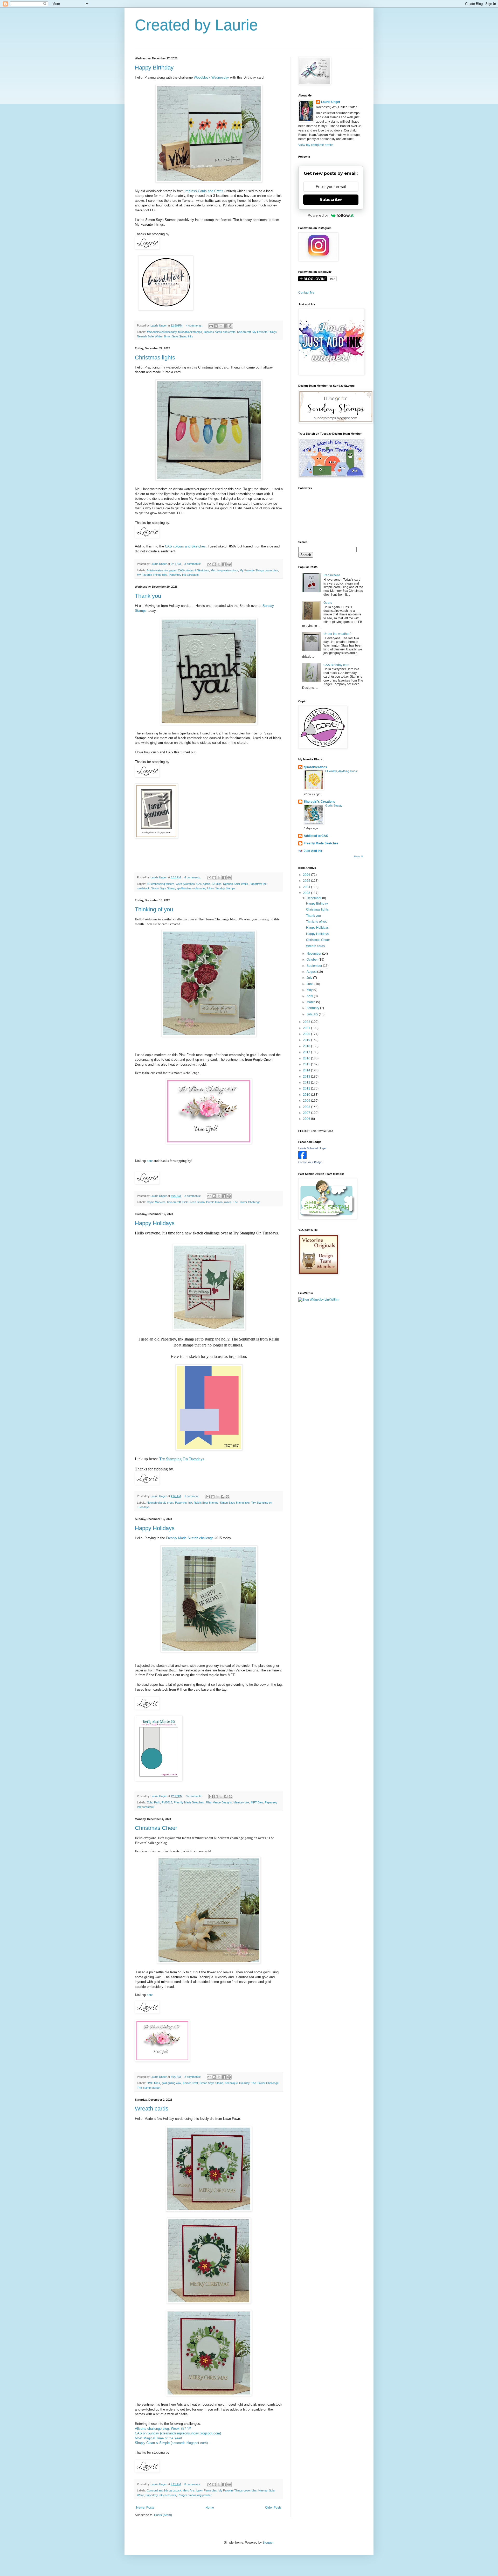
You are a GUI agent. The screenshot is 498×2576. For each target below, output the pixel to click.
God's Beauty (334, 806)
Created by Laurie (196, 25)
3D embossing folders (161, 884)
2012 (307, 1082)
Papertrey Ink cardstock (184, 575)
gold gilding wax (171, 2083)
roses (228, 1202)
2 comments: (193, 1196)
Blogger (268, 2543)
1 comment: (192, 1496)
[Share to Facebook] (226, 326)
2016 (307, 1058)
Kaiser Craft (190, 2083)
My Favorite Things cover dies (259, 570)
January (313, 1014)
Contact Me (306, 293)
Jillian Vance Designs (219, 1802)
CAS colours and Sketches (185, 546)
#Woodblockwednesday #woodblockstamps (174, 332)
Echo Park (153, 1802)
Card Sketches (185, 884)
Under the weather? (337, 634)
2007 (307, 1113)
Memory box (241, 1802)
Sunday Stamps (225, 888)
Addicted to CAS (316, 836)
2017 (307, 1052)
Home (210, 2508)
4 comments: (195, 325)
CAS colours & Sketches (193, 570)
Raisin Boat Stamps (206, 1503)
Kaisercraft (244, 332)
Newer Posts (145, 2508)
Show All (358, 857)
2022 (307, 1022)
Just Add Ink (313, 851)
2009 (307, 1101)
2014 (307, 1070)
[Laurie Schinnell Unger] (302, 1158)
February (313, 1008)
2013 (307, 1077)
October (313, 960)
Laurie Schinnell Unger (312, 1148)
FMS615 (167, 1802)
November (314, 954)
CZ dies (217, 884)
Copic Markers (156, 1202)
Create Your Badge (310, 1162)
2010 (307, 1095)
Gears (328, 603)
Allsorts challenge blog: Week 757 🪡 (163, 2429)
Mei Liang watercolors (224, 570)
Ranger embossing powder (195, 2495)
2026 (307, 875)
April (310, 996)
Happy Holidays (155, 1223)
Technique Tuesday (237, 2083)
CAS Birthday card (336, 665)
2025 (307, 881)
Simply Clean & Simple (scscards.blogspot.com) (171, 2443)
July (310, 978)
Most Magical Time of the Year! (158, 2438)
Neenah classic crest (160, 1503)
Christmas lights (155, 357)
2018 (307, 1046)
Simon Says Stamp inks (178, 336)
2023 (307, 893)
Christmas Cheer (156, 1828)
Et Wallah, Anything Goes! (341, 771)
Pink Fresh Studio (193, 1202)
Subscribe (331, 200)
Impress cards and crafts (220, 332)
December (314, 898)
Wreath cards (152, 2109)
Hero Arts (189, 2490)
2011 (307, 1088)
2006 (307, 1119)
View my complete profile (316, 145)
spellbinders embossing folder (195, 888)
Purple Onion (214, 1202)
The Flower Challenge (247, 1202)
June (310, 984)
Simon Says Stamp (163, 888)
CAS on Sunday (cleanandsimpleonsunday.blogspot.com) (178, 2433)
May (310, 990)
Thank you (148, 596)
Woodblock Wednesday (211, 77)
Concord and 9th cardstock (164, 2490)
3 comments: (193, 564)
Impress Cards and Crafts (204, 191)
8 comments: (193, 2484)
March (311, 1002)
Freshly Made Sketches (189, 1802)
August (312, 972)
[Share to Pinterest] (231, 326)
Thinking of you (154, 909)
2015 (307, 1064)
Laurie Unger (331, 102)
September (315, 966)
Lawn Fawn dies (207, 2490)
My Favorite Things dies (152, 575)
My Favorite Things (265, 332)
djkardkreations (315, 767)
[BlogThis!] (216, 326)
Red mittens (332, 575)
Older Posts (273, 2508)
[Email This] (211, 326)
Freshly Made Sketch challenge (190, 1538)
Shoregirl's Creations (319, 802)
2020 (307, 1034)
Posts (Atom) (163, 2515)
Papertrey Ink (184, 1503)
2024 (307, 887)
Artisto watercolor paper (161, 570)
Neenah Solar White (149, 336)
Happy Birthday (154, 68)
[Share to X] (221, 326)
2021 (307, 1028)
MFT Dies (257, 1802)
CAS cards (203, 884)
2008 (307, 1107)
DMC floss (153, 2083)
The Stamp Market (149, 2088)
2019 (307, 1040)
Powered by (318, 215)
